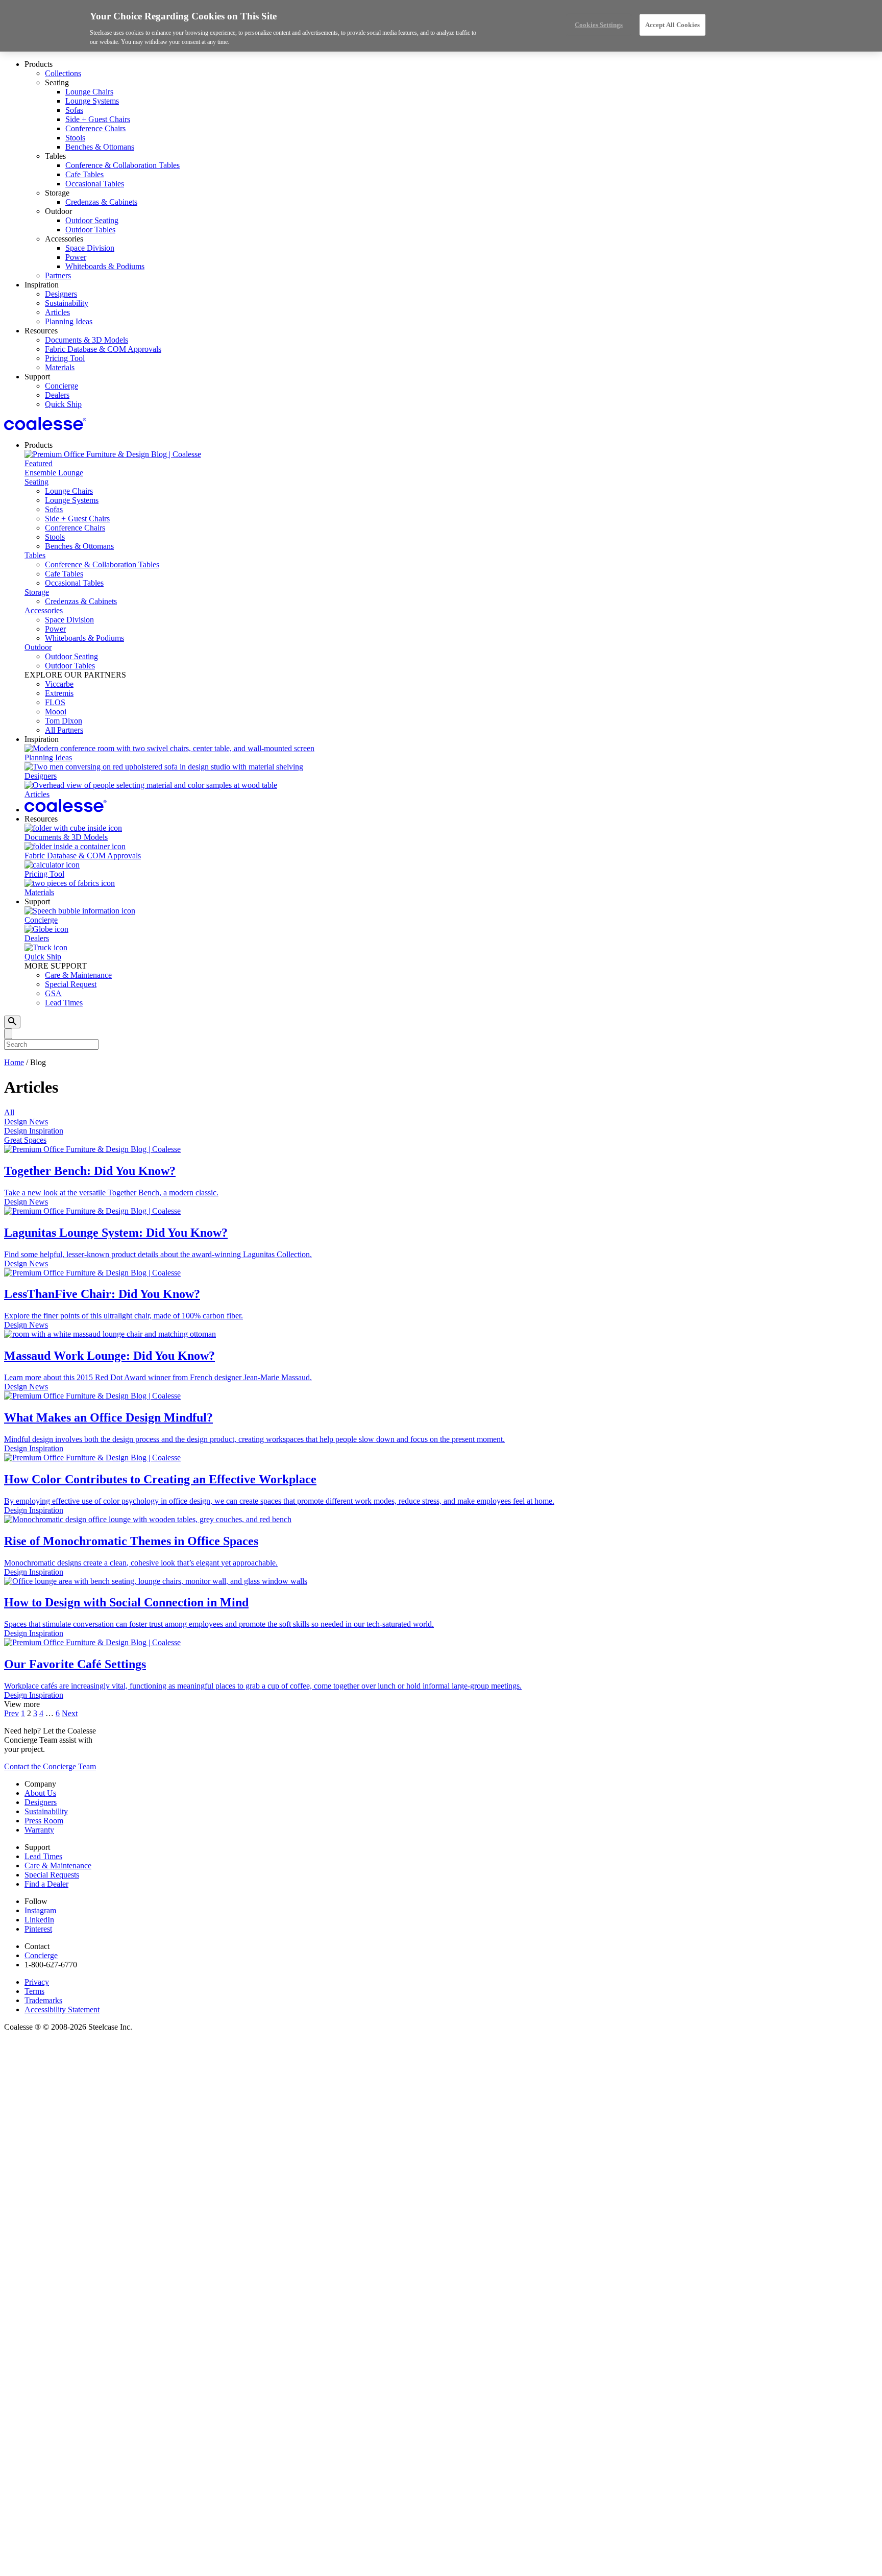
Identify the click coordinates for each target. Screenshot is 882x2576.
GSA (53, 993)
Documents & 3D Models (87, 340)
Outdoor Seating (92, 220)
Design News (26, 1122)
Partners (58, 275)
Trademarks (43, 2000)
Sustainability (67, 303)
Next (70, 1713)
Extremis (59, 693)
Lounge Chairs (89, 92)
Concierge (62, 386)
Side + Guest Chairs (98, 119)
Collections (63, 73)
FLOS (55, 702)
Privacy (37, 1982)
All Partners (64, 730)
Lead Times (64, 1003)
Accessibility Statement (62, 2009)
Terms (34, 1991)
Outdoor (38, 647)
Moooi (56, 712)
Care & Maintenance (78, 975)
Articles (57, 312)
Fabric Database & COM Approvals (103, 349)
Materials (60, 367)
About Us (40, 1793)
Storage (37, 592)
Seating (36, 482)
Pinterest (38, 1929)
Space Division (90, 248)
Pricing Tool (65, 358)
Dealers (57, 395)
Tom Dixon (64, 721)
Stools (75, 138)
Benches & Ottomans (100, 147)
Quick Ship (63, 404)
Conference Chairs (95, 128)
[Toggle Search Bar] (12, 1022)
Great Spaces (25, 1140)
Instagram (40, 1910)
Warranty (39, 1830)
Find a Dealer (46, 1884)
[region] (441, 26)
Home (14, 1062)
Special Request (71, 984)
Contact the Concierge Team (50, 1766)
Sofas (74, 110)
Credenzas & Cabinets (101, 202)
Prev (11, 1713)
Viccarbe (59, 684)
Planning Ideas (69, 321)
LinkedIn (39, 1920)
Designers (61, 294)
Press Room (44, 1821)
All (9, 1112)
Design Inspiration (34, 1131)
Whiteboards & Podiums (105, 266)
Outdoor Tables (90, 230)
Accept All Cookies (672, 25)
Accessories (44, 610)
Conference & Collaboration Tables (122, 165)
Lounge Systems (92, 101)
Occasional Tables (95, 184)
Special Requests (52, 1875)
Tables (35, 555)
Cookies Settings (599, 25)
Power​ (76, 257)
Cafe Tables (84, 174)
